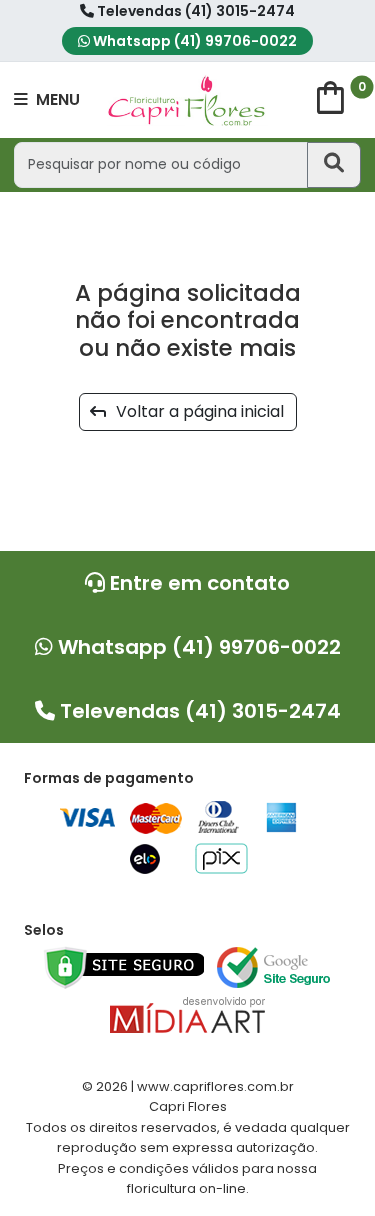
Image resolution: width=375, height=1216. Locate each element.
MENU (56, 99)
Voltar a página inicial (194, 411)
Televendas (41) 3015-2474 (194, 11)
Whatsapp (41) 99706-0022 (193, 41)
